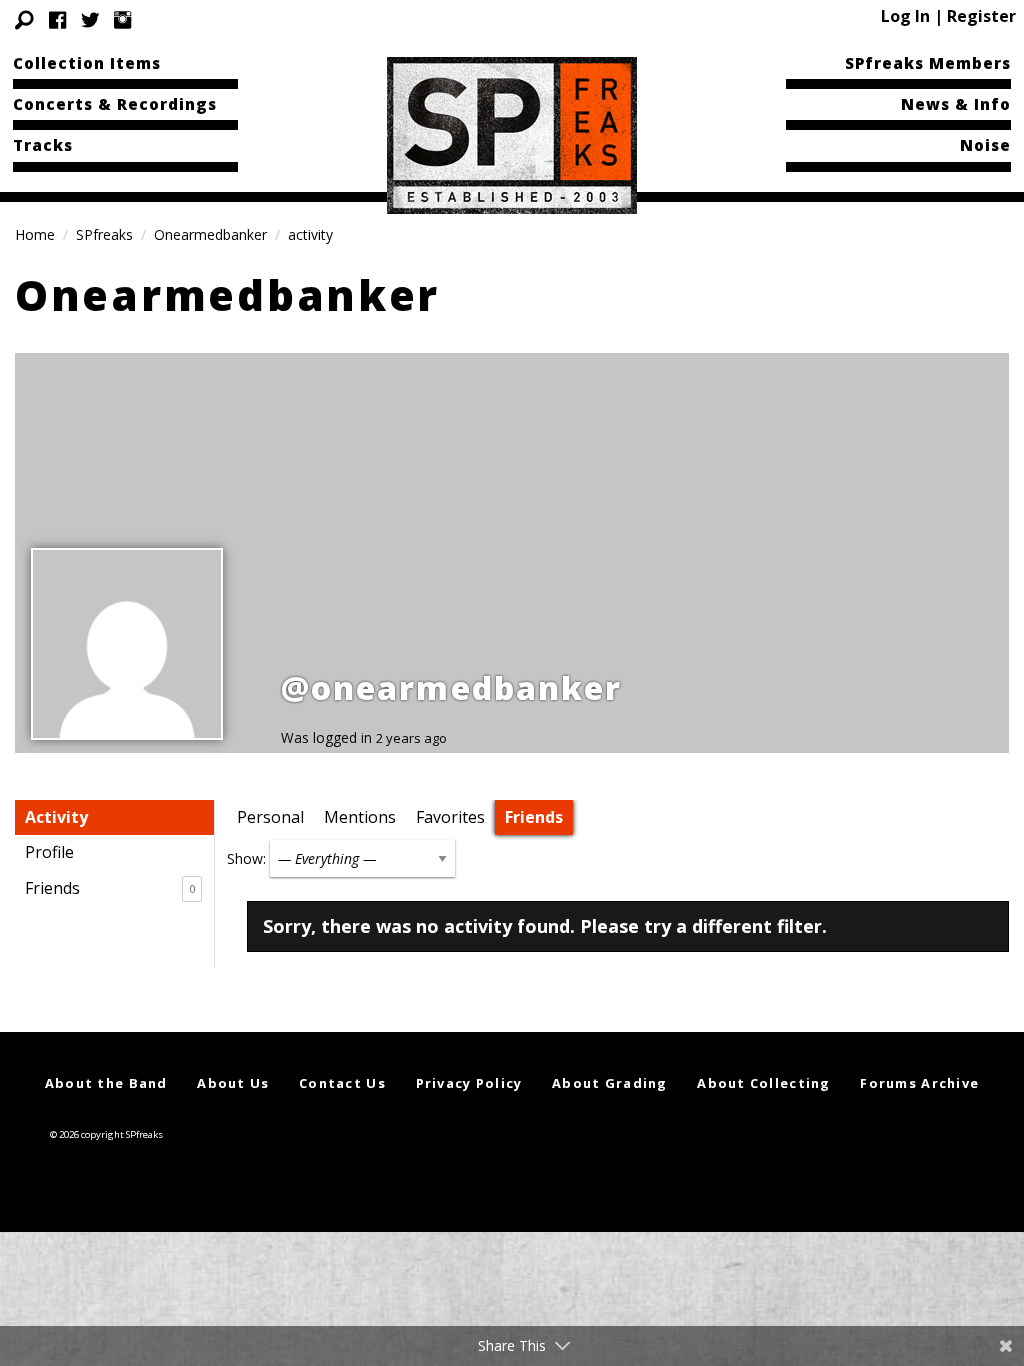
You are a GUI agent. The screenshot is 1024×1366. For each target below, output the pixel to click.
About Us (233, 1083)
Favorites (450, 817)
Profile (49, 852)
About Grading (610, 1083)
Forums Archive (919, 1083)
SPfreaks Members (928, 63)
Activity (56, 817)
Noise (985, 145)
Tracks (43, 145)
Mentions (360, 817)
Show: (246, 858)
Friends (110, 888)
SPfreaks (104, 234)
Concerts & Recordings (115, 104)
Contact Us (342, 1083)
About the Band (106, 1083)
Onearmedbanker (210, 234)
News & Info (956, 104)
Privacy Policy (469, 1083)
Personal (270, 817)
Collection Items (87, 63)
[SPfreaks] (512, 134)
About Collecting (763, 1083)
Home (35, 234)
